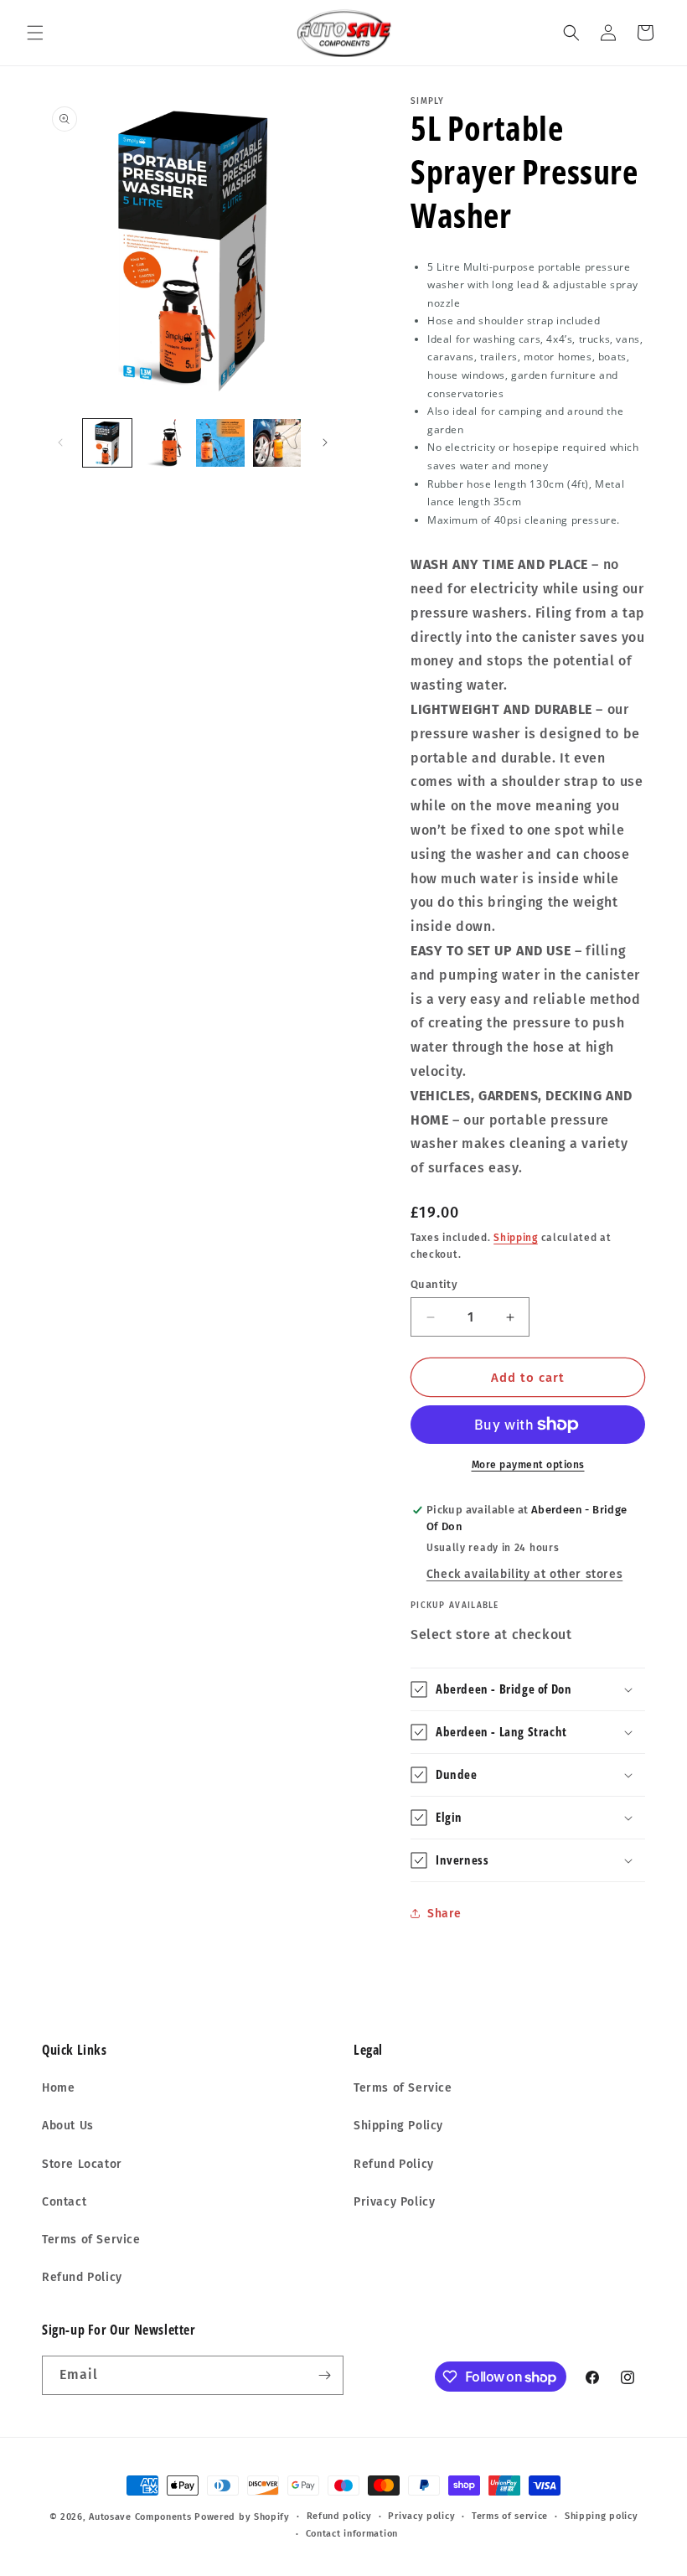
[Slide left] (60, 442)
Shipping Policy (398, 2126)
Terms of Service (91, 2240)
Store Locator (82, 2164)
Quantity (434, 1284)
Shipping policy (602, 2516)
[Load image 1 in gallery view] (107, 443)
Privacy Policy (394, 2202)
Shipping (516, 1238)
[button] (35, 33)
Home (58, 2088)
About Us (68, 2126)
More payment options (528, 1465)
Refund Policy (82, 2277)
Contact (64, 2202)
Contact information (352, 2534)
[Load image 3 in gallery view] (220, 443)
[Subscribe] (324, 2375)
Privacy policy (421, 2516)
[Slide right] (325, 442)
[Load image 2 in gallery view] (164, 443)
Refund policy (339, 2516)
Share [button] (444, 1914)
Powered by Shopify (242, 2517)
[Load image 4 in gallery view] (277, 443)
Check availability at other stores (524, 1574)
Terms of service (510, 2516)
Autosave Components (140, 2517)
